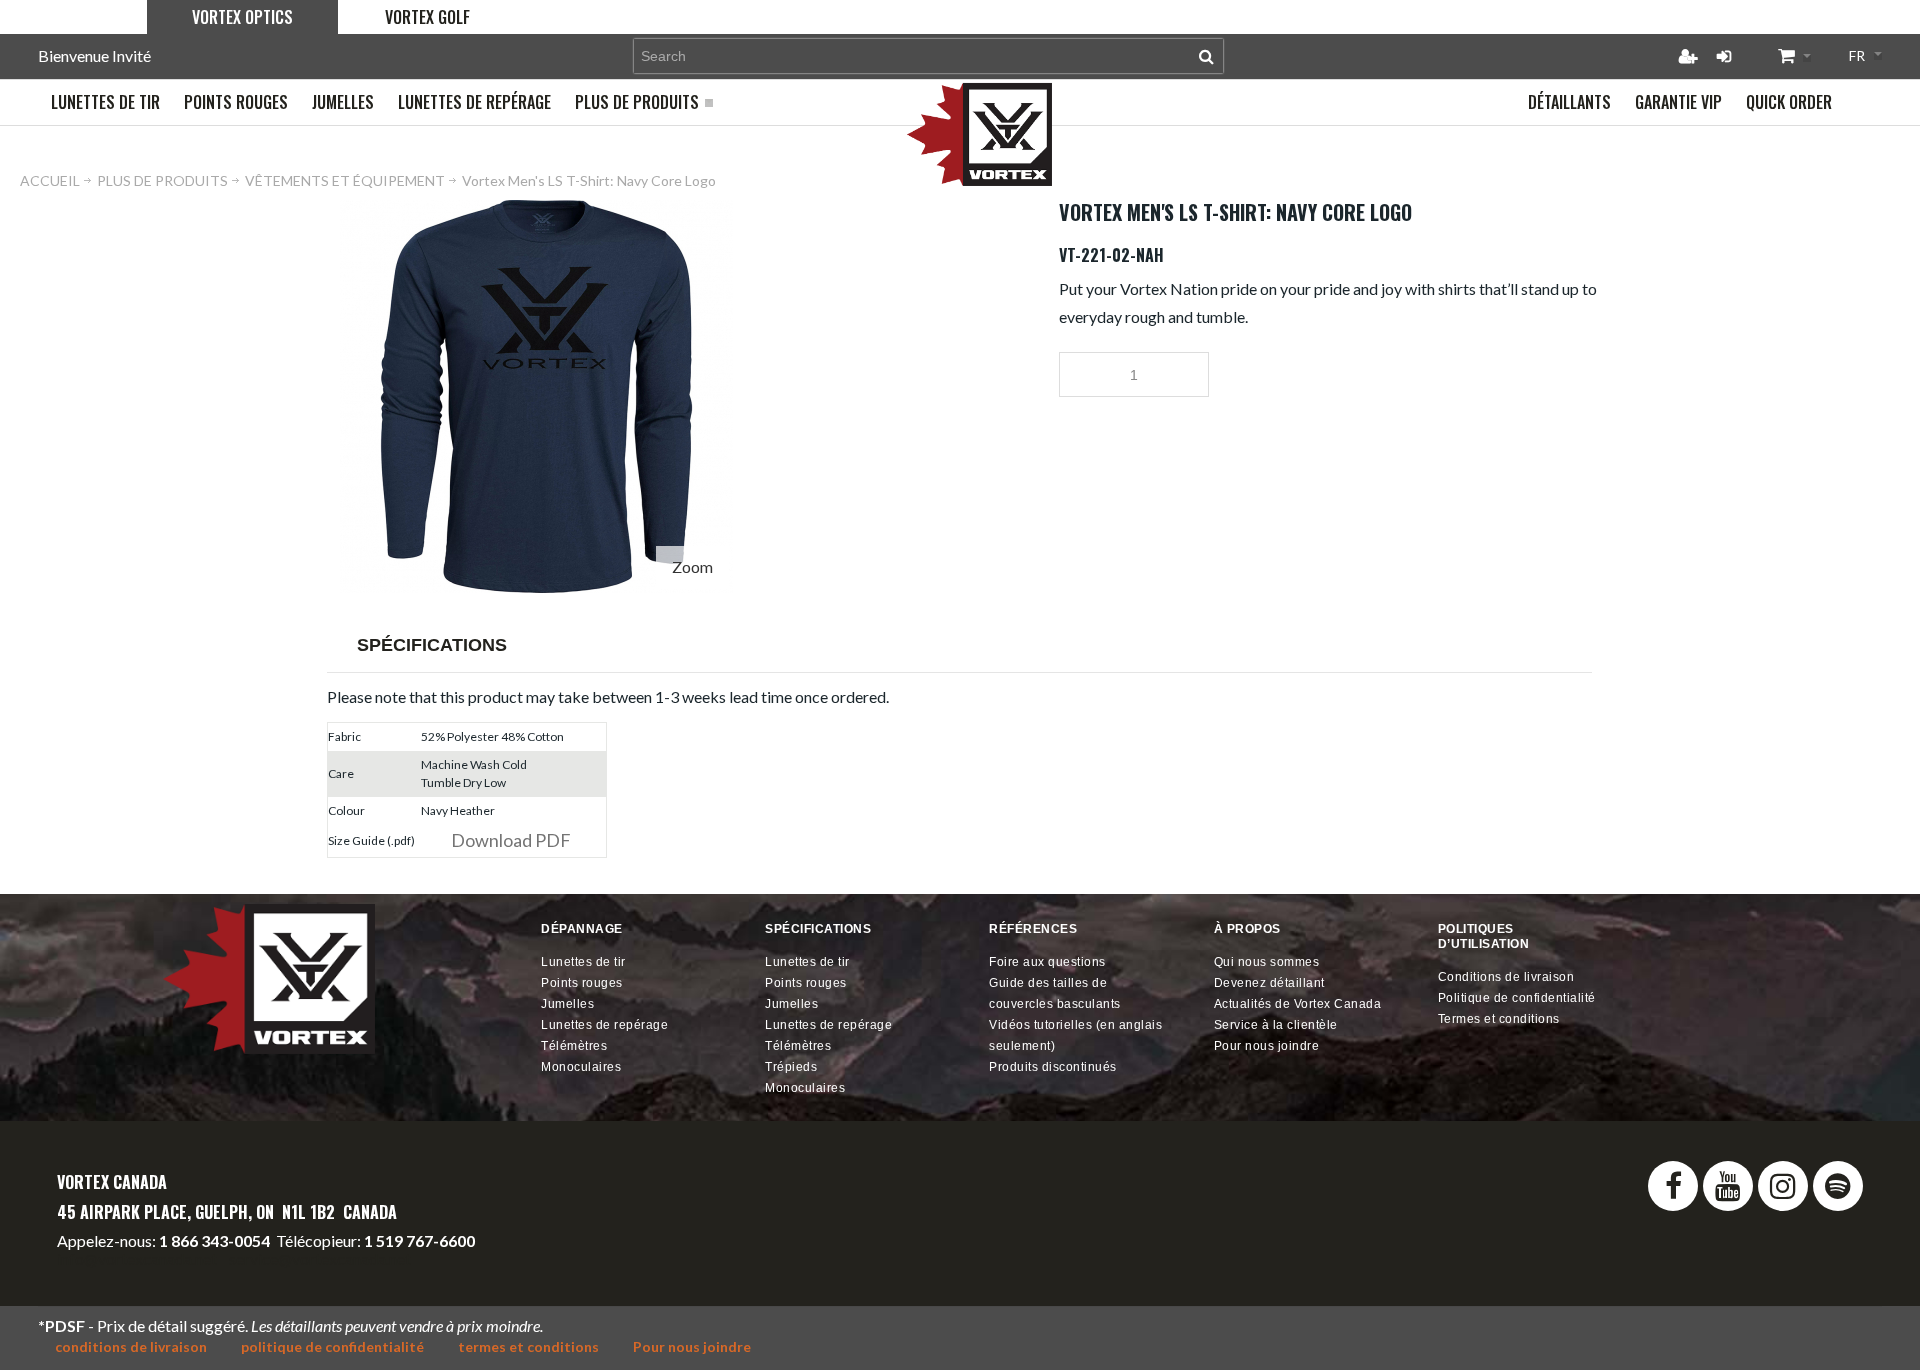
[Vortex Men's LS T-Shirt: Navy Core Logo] (536, 208)
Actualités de (1298, 1004)
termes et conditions (528, 1346)
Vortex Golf (427, 17)
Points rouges (582, 983)
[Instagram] (1783, 1186)
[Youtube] (1728, 1186)
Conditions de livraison (1506, 977)
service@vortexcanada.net (320, 1258)
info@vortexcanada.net (137, 1258)
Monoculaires (581, 1067)
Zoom (692, 566)
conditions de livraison (131, 1346)
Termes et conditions (1499, 1019)
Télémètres (574, 1046)
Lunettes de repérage (604, 1025)
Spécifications (432, 645)
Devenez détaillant (1269, 983)
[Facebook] (1673, 1186)
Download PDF (511, 840)
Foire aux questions (1047, 962)
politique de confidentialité (332, 1346)
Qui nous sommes (1267, 962)
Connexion (1724, 56)
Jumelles (567, 1004)
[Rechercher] (1206, 56)
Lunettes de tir (583, 962)
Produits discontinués (1053, 1067)
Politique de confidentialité (1517, 998)
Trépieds (791, 1067)
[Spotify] (1838, 1186)
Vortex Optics (242, 17)
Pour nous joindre (1267, 1046)
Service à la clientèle (1276, 1025)
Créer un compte (1688, 56)
